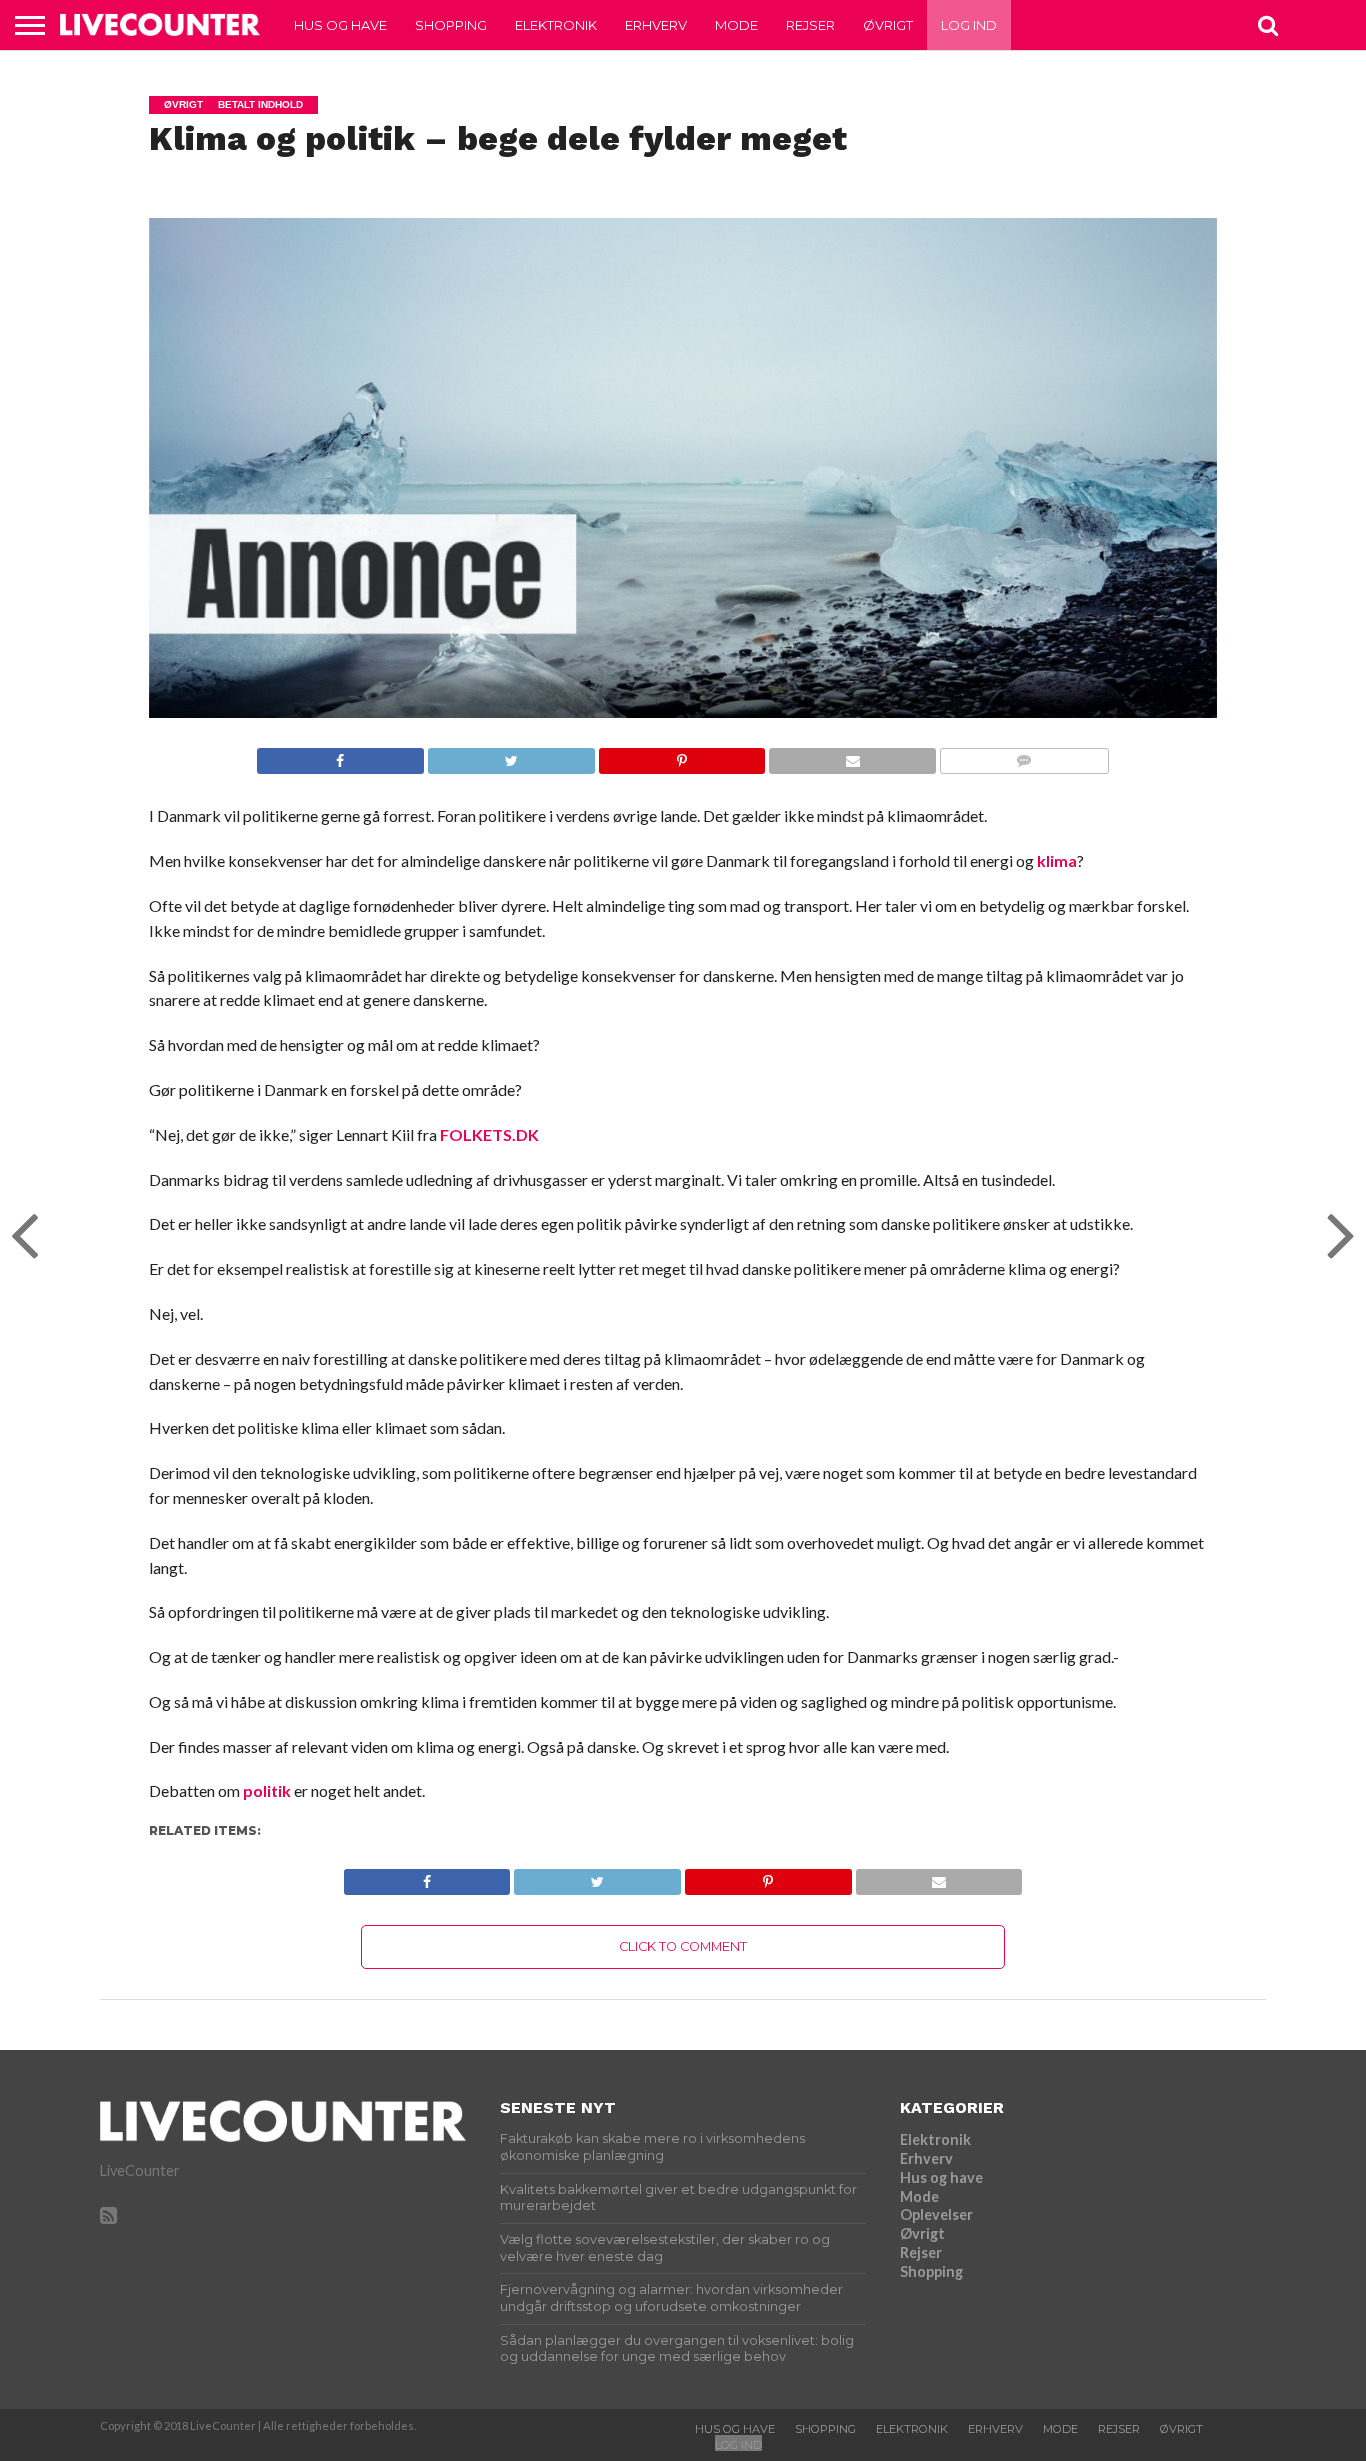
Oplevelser (936, 2214)
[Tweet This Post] (511, 755)
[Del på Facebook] (340, 755)
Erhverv (656, 25)
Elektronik (556, 25)
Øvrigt (888, 25)
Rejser (810, 25)
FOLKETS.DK (489, 1134)
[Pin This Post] (682, 755)
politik (267, 1790)
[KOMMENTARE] (1024, 755)
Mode (736, 25)
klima (1057, 860)
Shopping (451, 25)
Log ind (969, 25)
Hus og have (340, 25)
